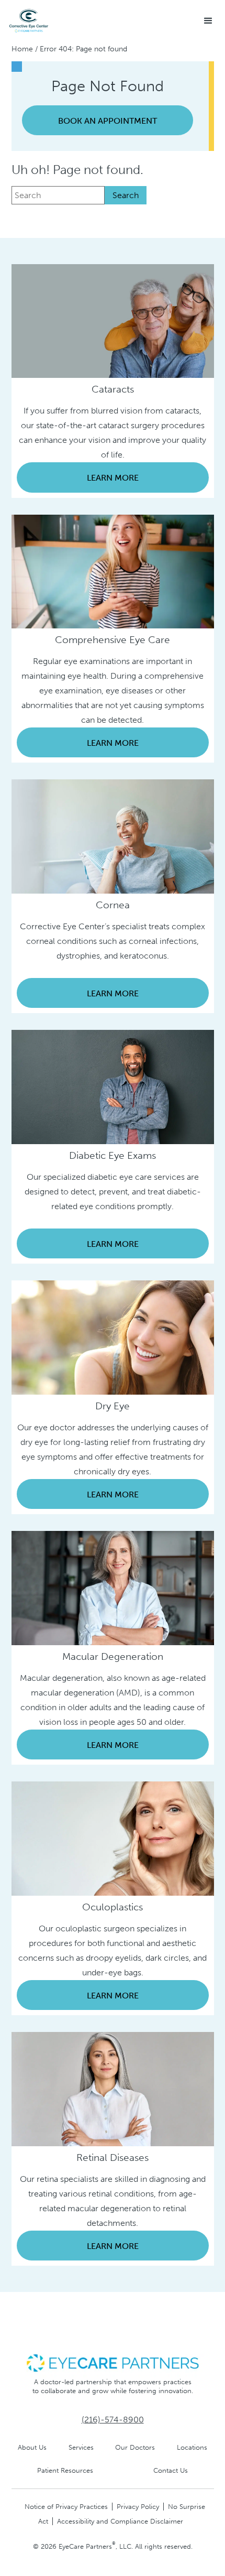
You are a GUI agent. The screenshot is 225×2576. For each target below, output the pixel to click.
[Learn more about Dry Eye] (113, 1337)
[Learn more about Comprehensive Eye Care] (113, 570)
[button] (208, 21)
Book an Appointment (108, 121)
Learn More (113, 478)
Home (22, 49)
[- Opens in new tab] (113, 2362)
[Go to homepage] (29, 21)
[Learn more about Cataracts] (113, 320)
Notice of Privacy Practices (66, 2507)
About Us (32, 2447)
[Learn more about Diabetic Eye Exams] (113, 1086)
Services (81, 2447)
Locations (192, 2447)
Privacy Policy (138, 2507)
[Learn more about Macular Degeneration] (113, 1587)
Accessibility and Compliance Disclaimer (120, 2521)
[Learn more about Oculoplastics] (113, 1838)
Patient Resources (65, 2470)
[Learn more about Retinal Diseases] (113, 2088)
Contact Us (171, 2470)
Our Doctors (135, 2447)
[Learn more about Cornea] (113, 836)
